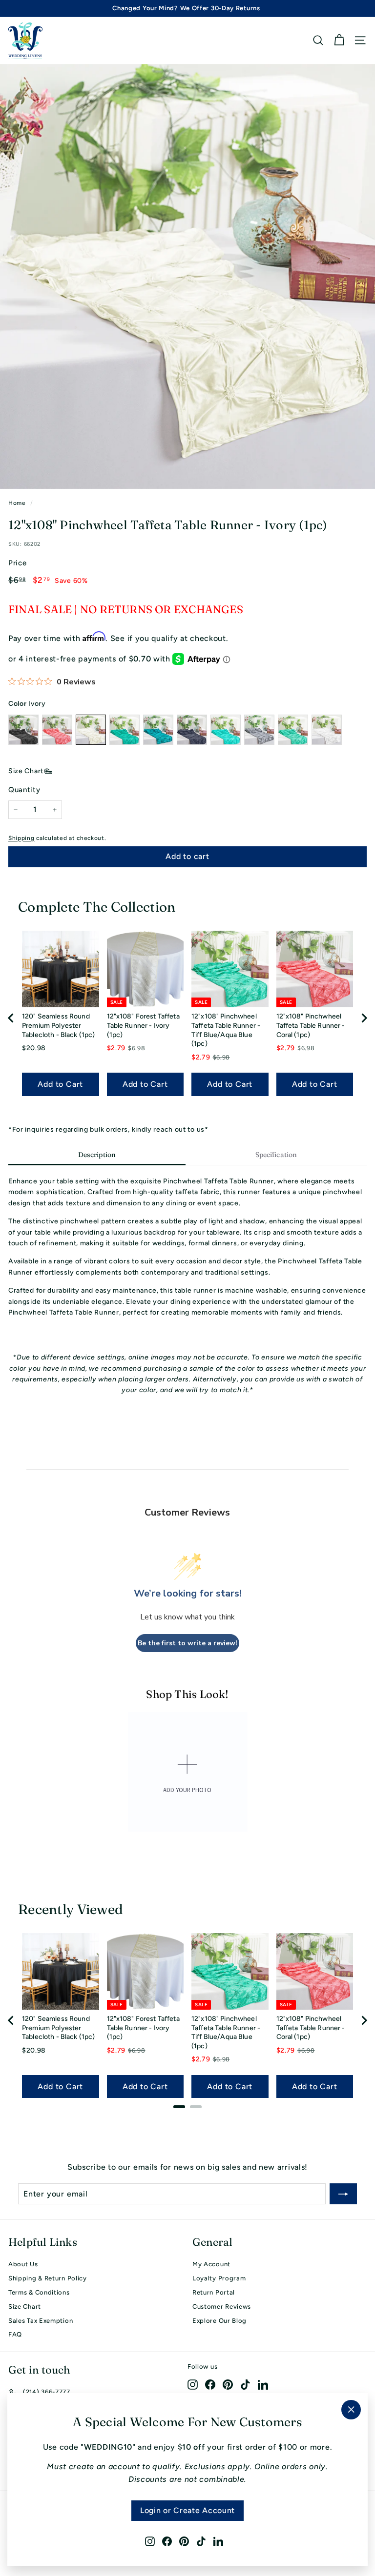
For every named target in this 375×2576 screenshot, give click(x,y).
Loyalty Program (219, 2278)
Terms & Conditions (39, 2292)
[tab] (97, 1156)
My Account (211, 2264)
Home (17, 503)
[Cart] (339, 40)
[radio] (23, 730)
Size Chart (26, 771)
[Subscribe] (343, 2194)
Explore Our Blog (219, 2321)
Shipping (21, 838)
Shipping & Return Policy (48, 2278)
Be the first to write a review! (187, 1643)
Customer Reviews (222, 2306)
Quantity (24, 790)
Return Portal (214, 2292)
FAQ (15, 2334)
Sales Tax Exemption (41, 2321)
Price (18, 563)
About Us (23, 2264)
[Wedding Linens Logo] (25, 40)
